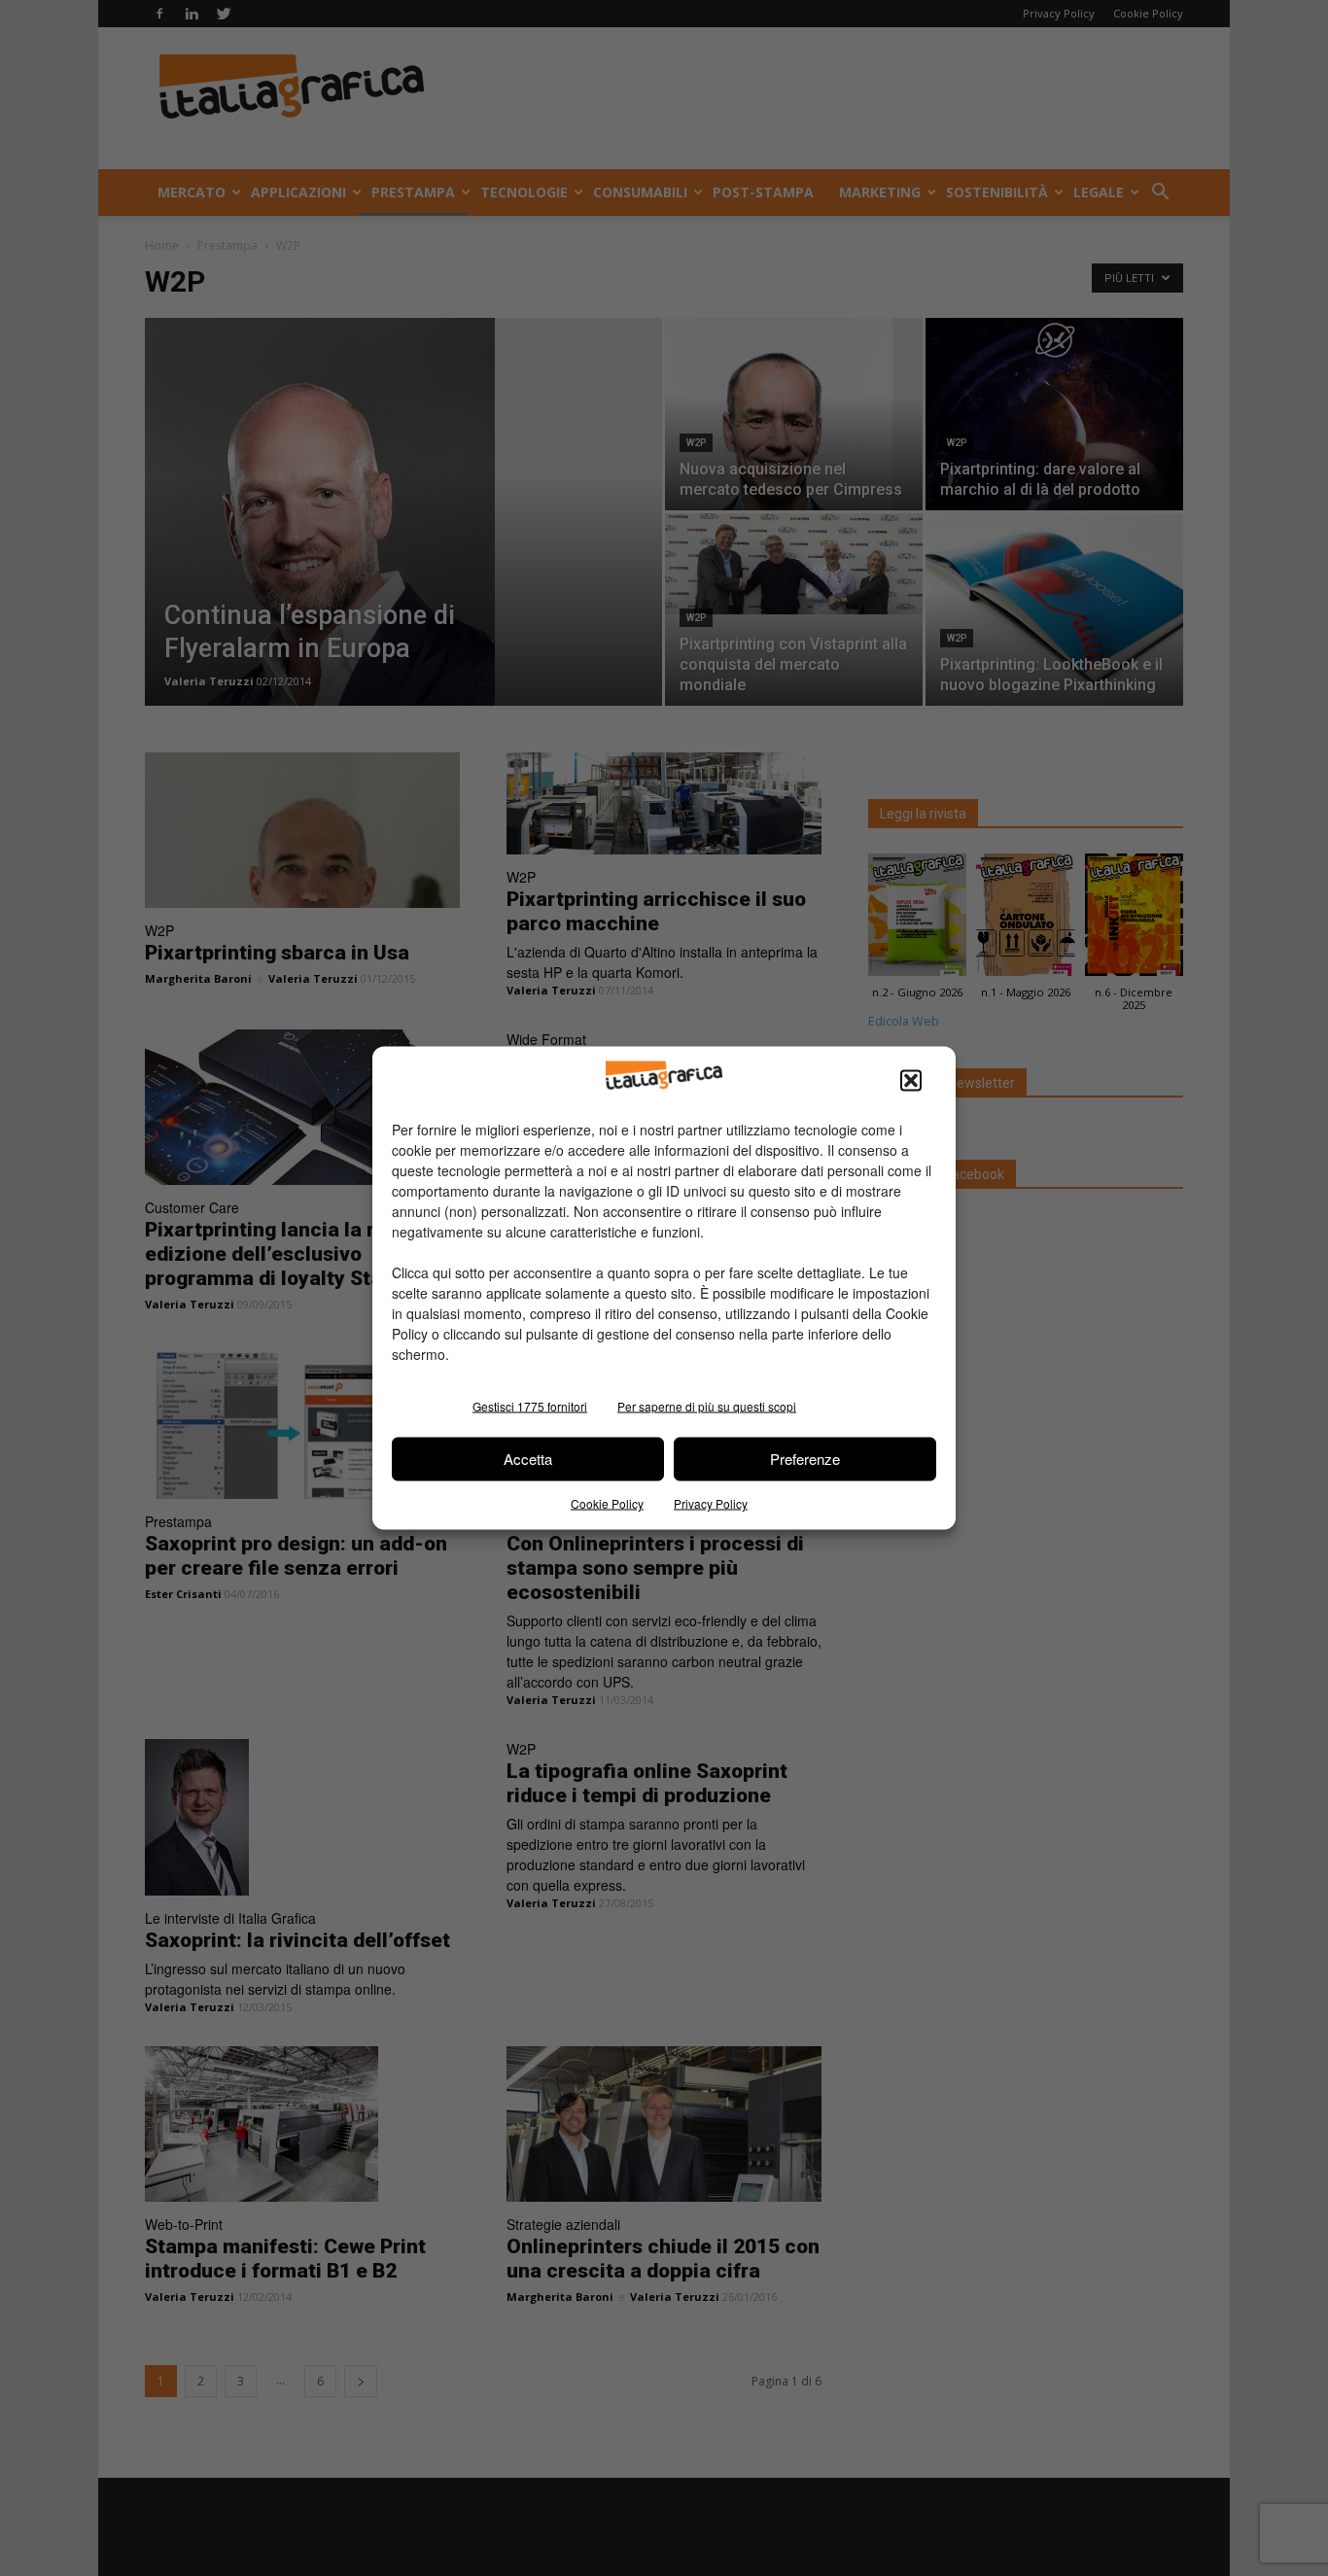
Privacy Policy (711, 1502)
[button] (911, 1080)
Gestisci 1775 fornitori (530, 1405)
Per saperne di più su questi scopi (707, 1405)
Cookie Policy (607, 1502)
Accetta (528, 1459)
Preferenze (805, 1459)
